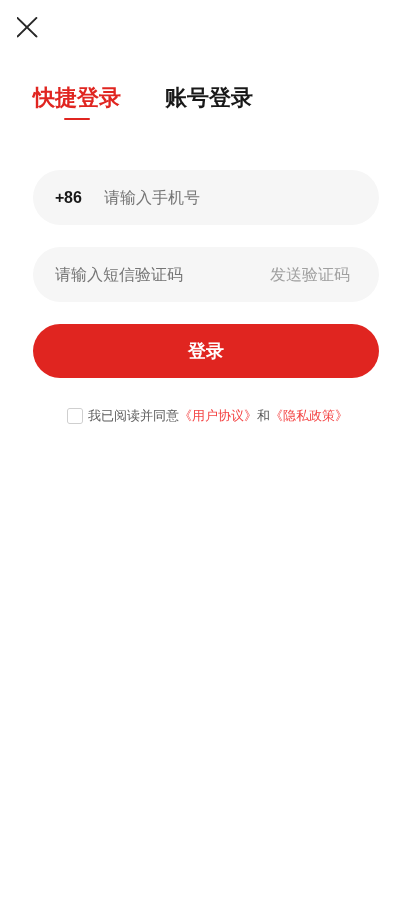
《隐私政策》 (309, 415)
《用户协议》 (218, 415)
